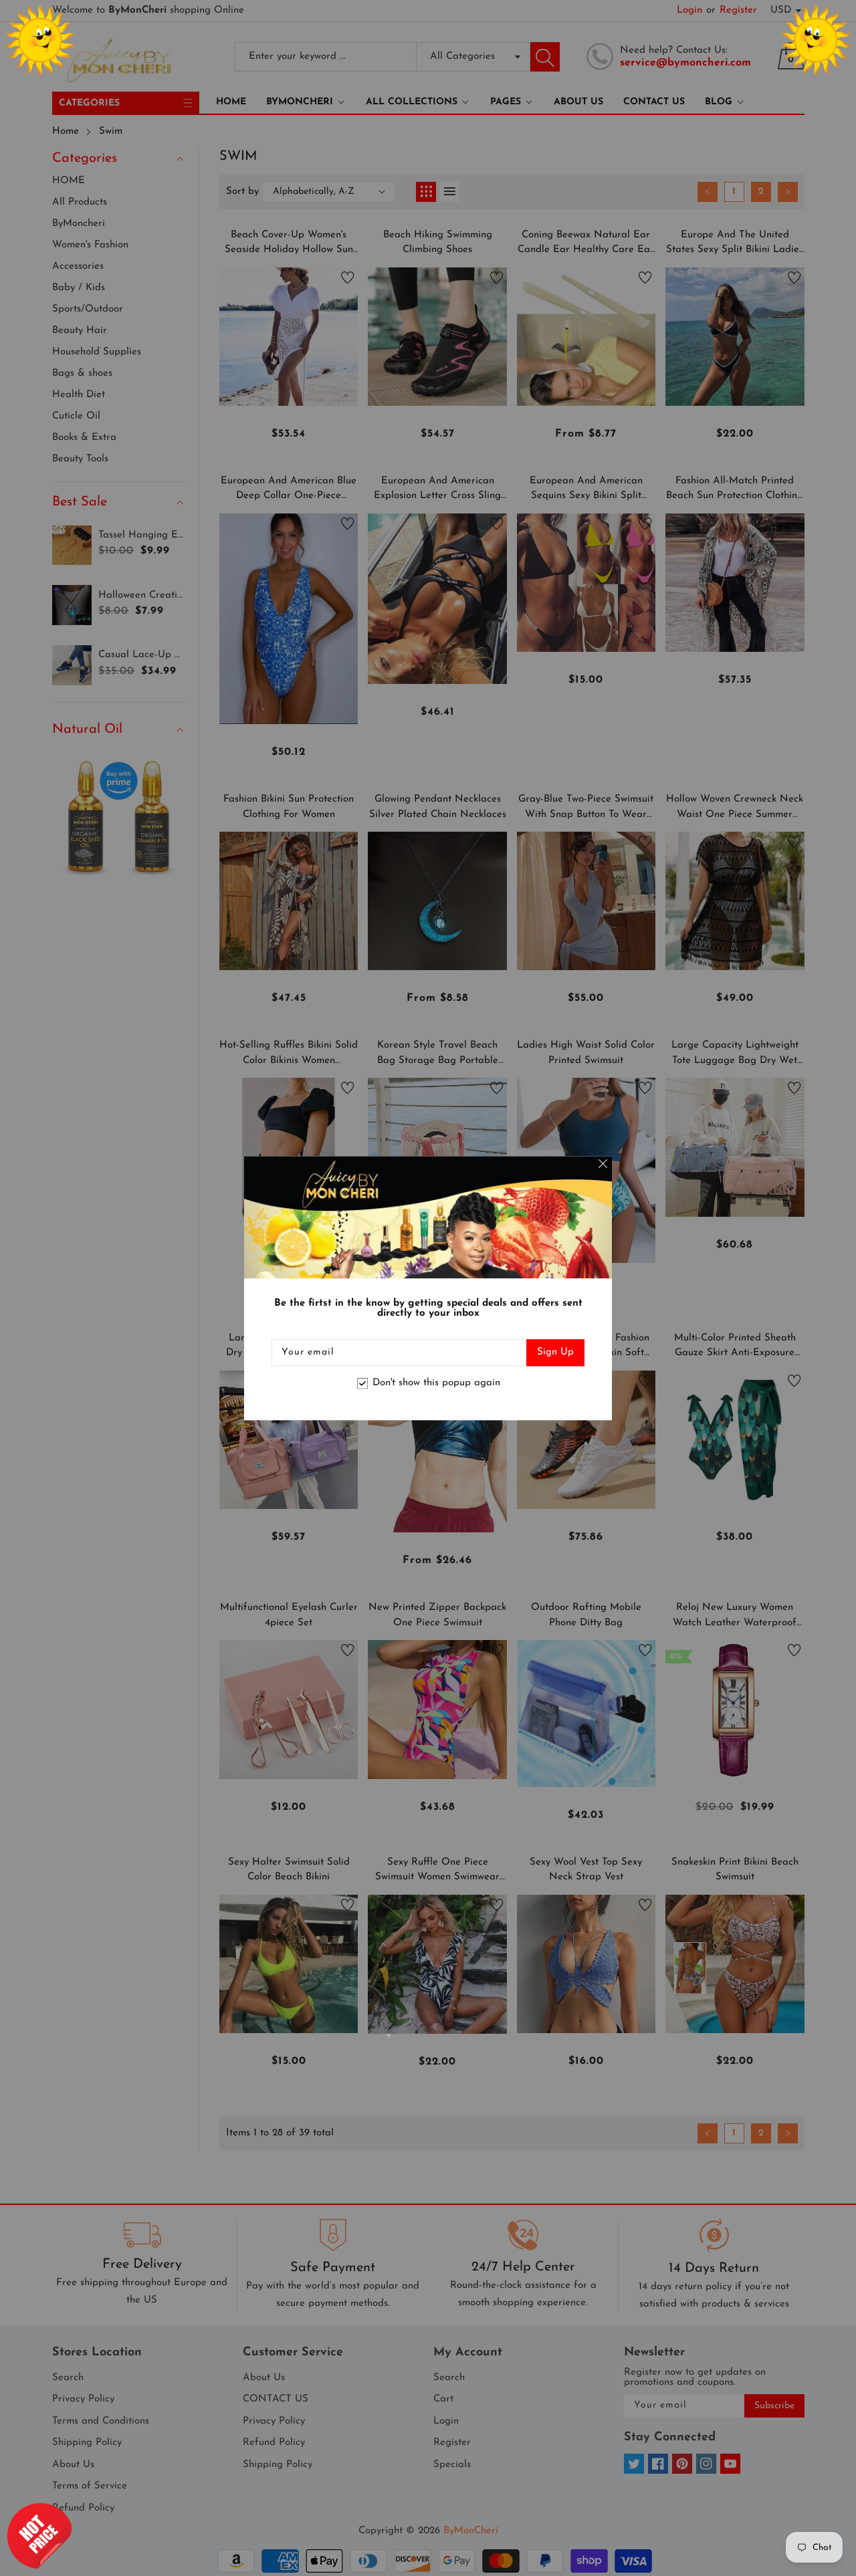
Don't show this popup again (436, 1384)
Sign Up (555, 1352)
